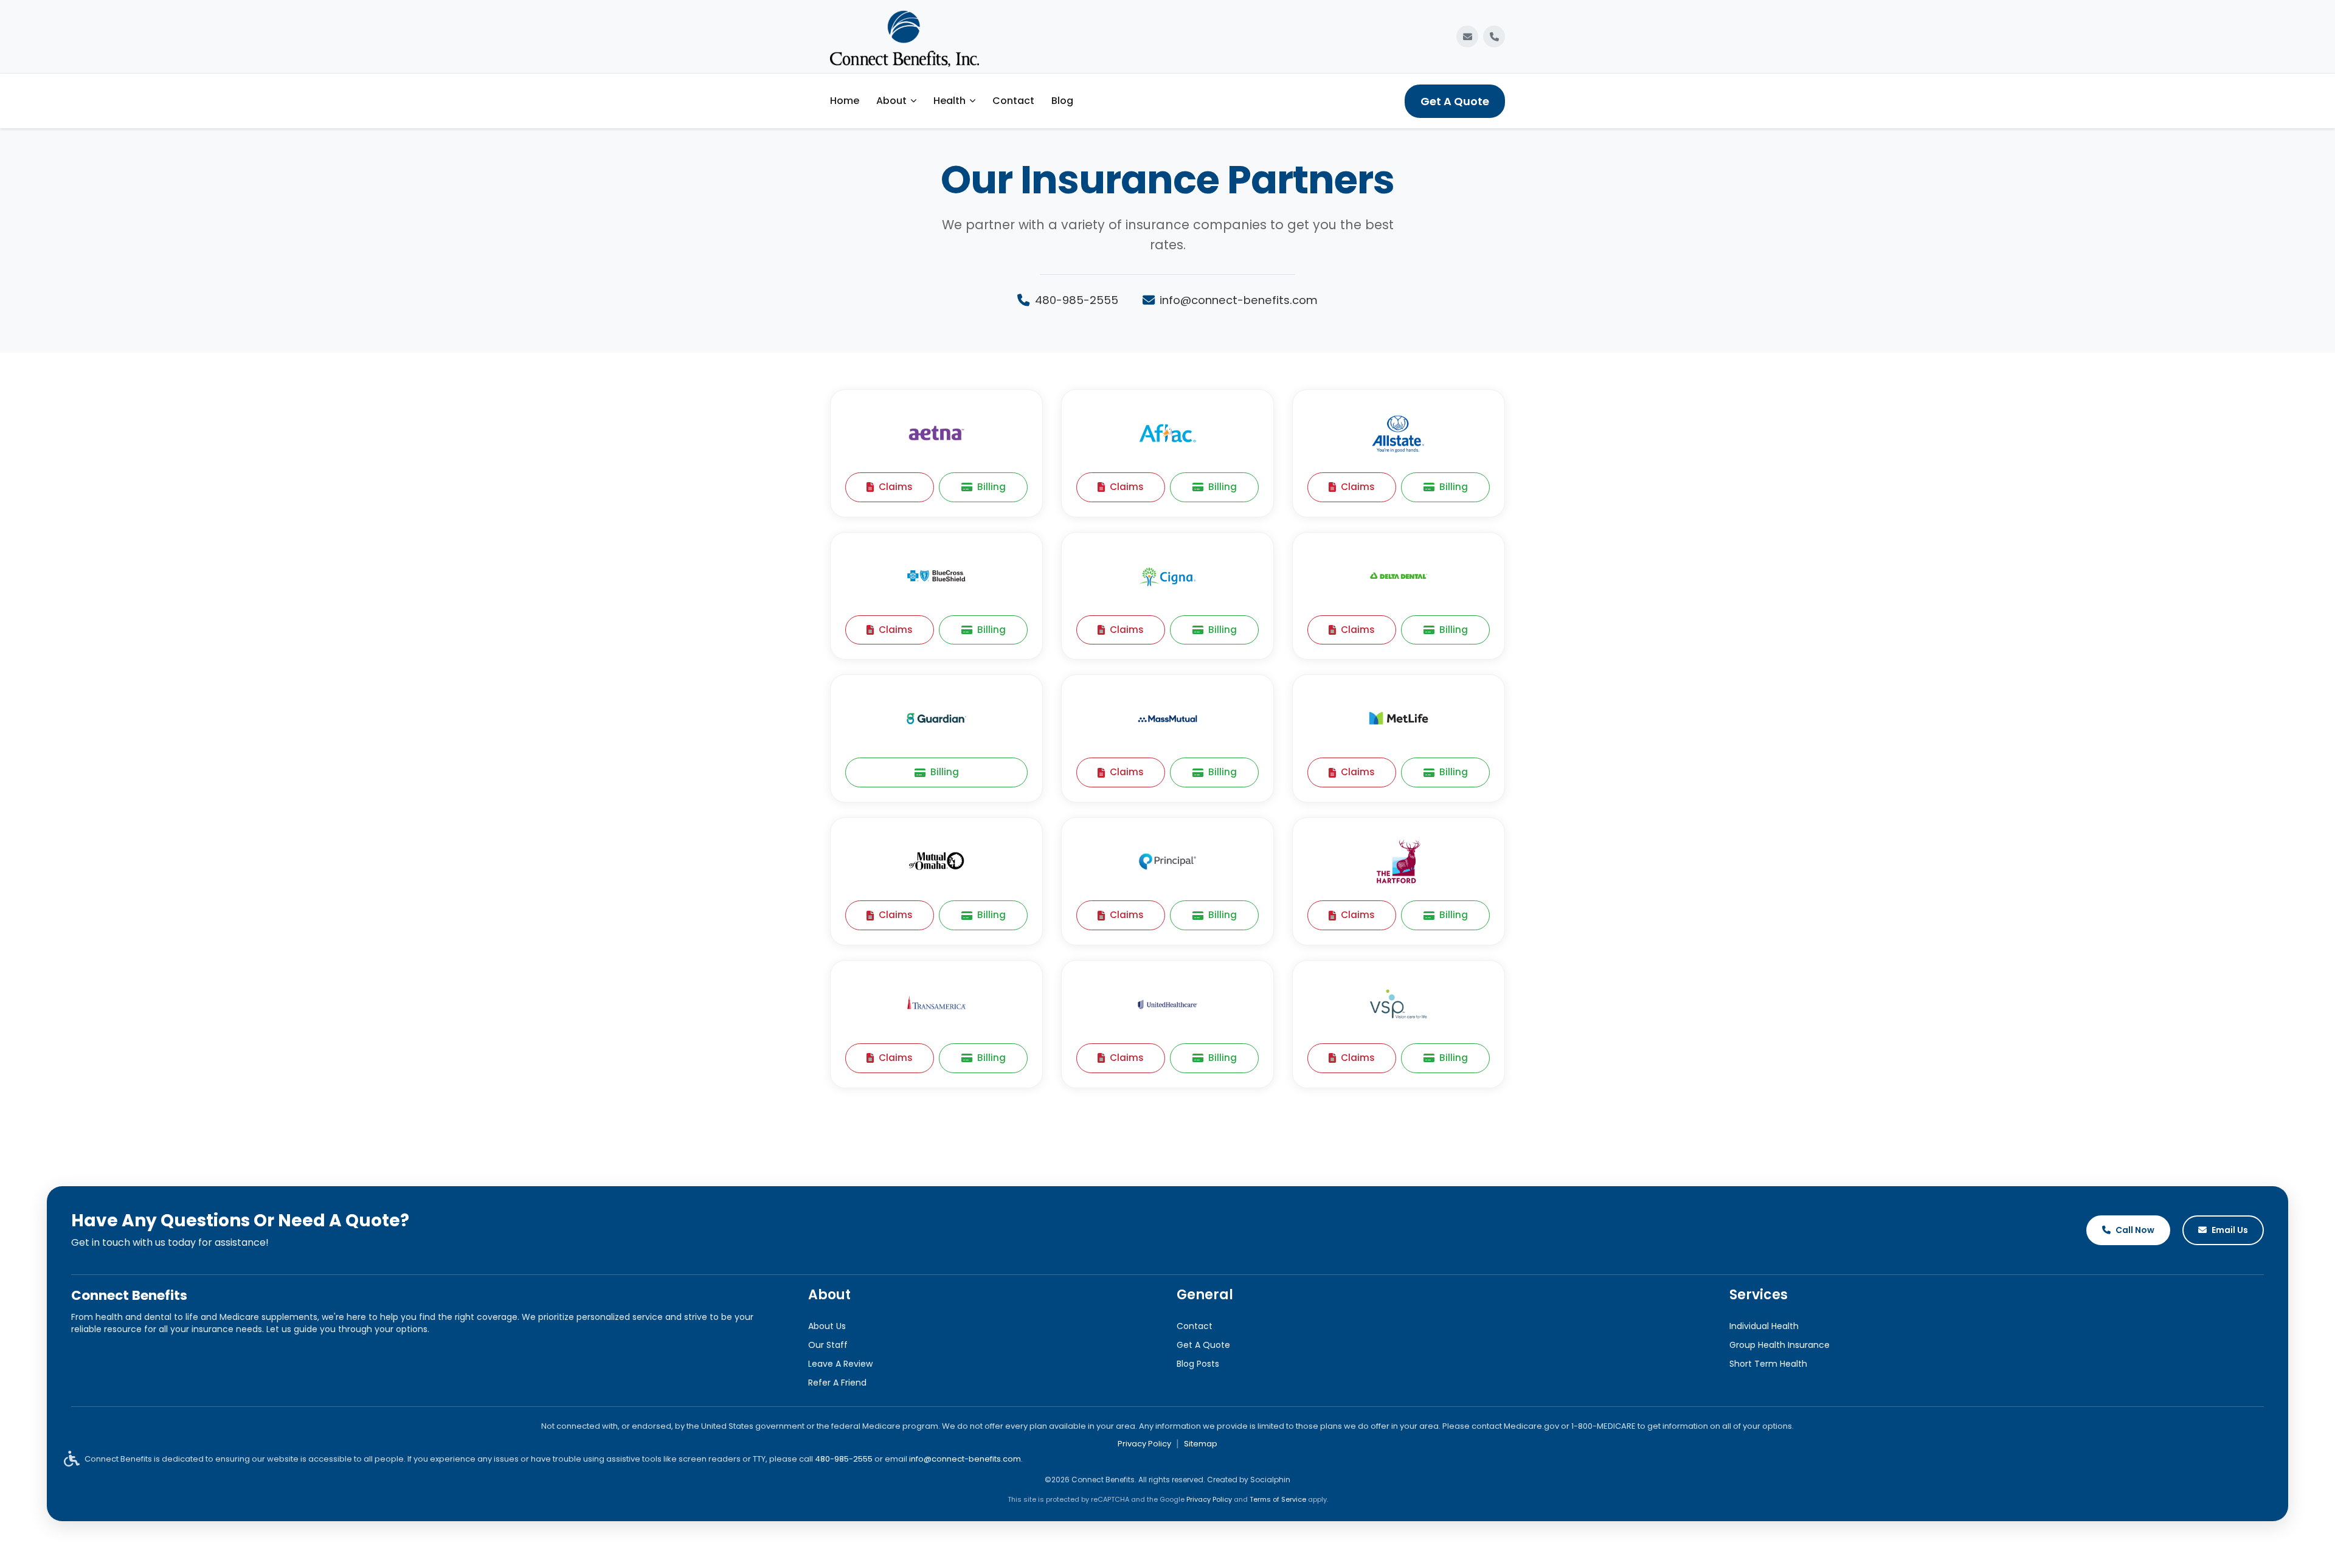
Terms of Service (1278, 1499)
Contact (1013, 101)
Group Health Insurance (1780, 1345)
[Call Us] (1494, 36)
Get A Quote (1455, 101)
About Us (827, 1326)
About (891, 101)
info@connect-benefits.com (1239, 300)
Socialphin (1270, 1480)
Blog (1062, 101)
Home (845, 101)
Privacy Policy (1144, 1444)
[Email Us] (1467, 36)
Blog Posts (1198, 1364)
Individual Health (1764, 1326)
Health (950, 101)
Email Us (2230, 1230)
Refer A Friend (837, 1383)
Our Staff (828, 1345)
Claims (896, 487)
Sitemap (1201, 1444)
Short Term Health (1768, 1364)
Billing (991, 487)
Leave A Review (840, 1364)
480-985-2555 (1077, 300)
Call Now (2135, 1230)
